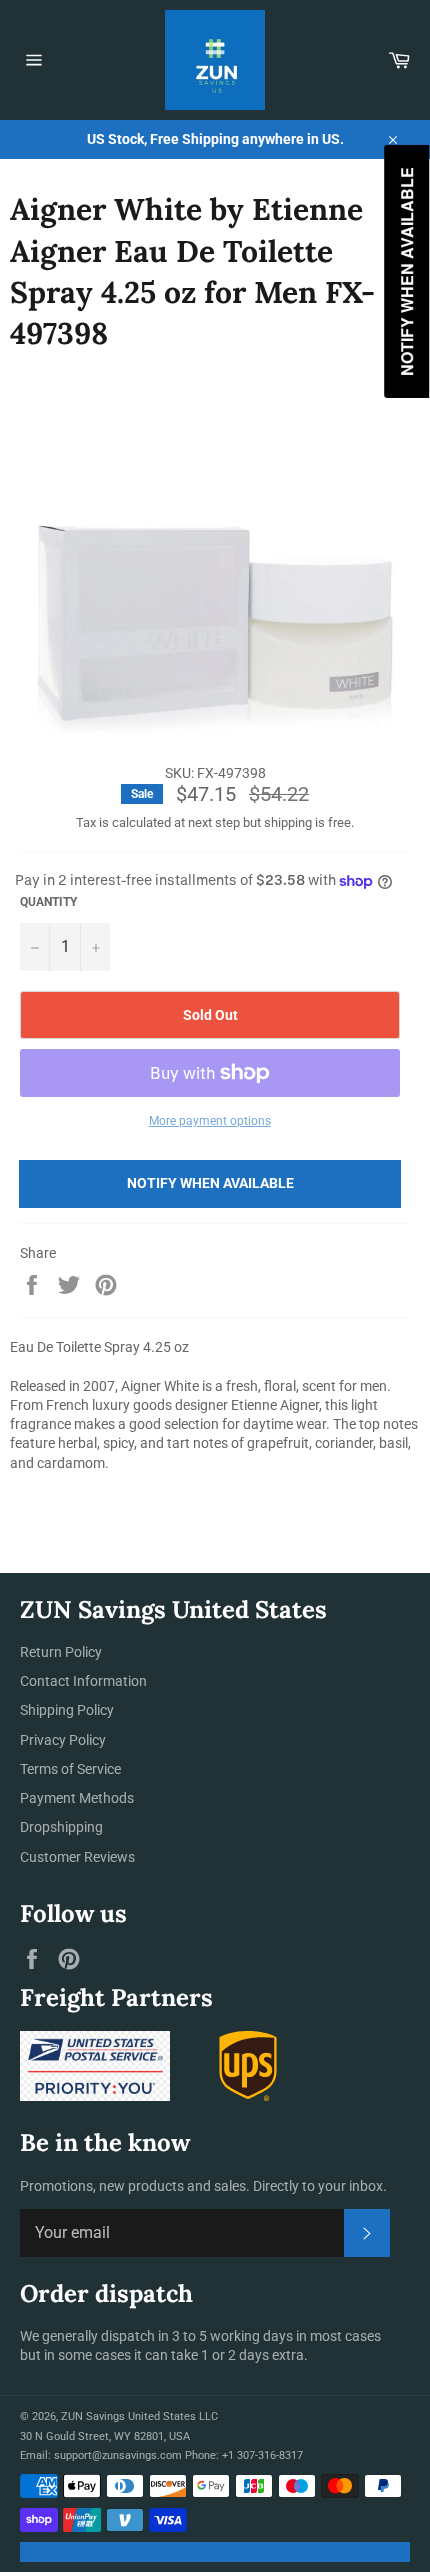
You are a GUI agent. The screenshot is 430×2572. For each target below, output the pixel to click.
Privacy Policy (63, 1740)
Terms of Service (70, 1769)
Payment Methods (77, 1798)
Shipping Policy (67, 1710)
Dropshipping (61, 1827)
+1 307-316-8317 (262, 2455)
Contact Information (83, 1681)
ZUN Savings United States (128, 2416)
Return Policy (61, 1652)
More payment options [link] (210, 1121)
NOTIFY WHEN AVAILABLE (210, 1183)
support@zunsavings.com (118, 2455)
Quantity (48, 902)
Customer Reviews (77, 1857)
